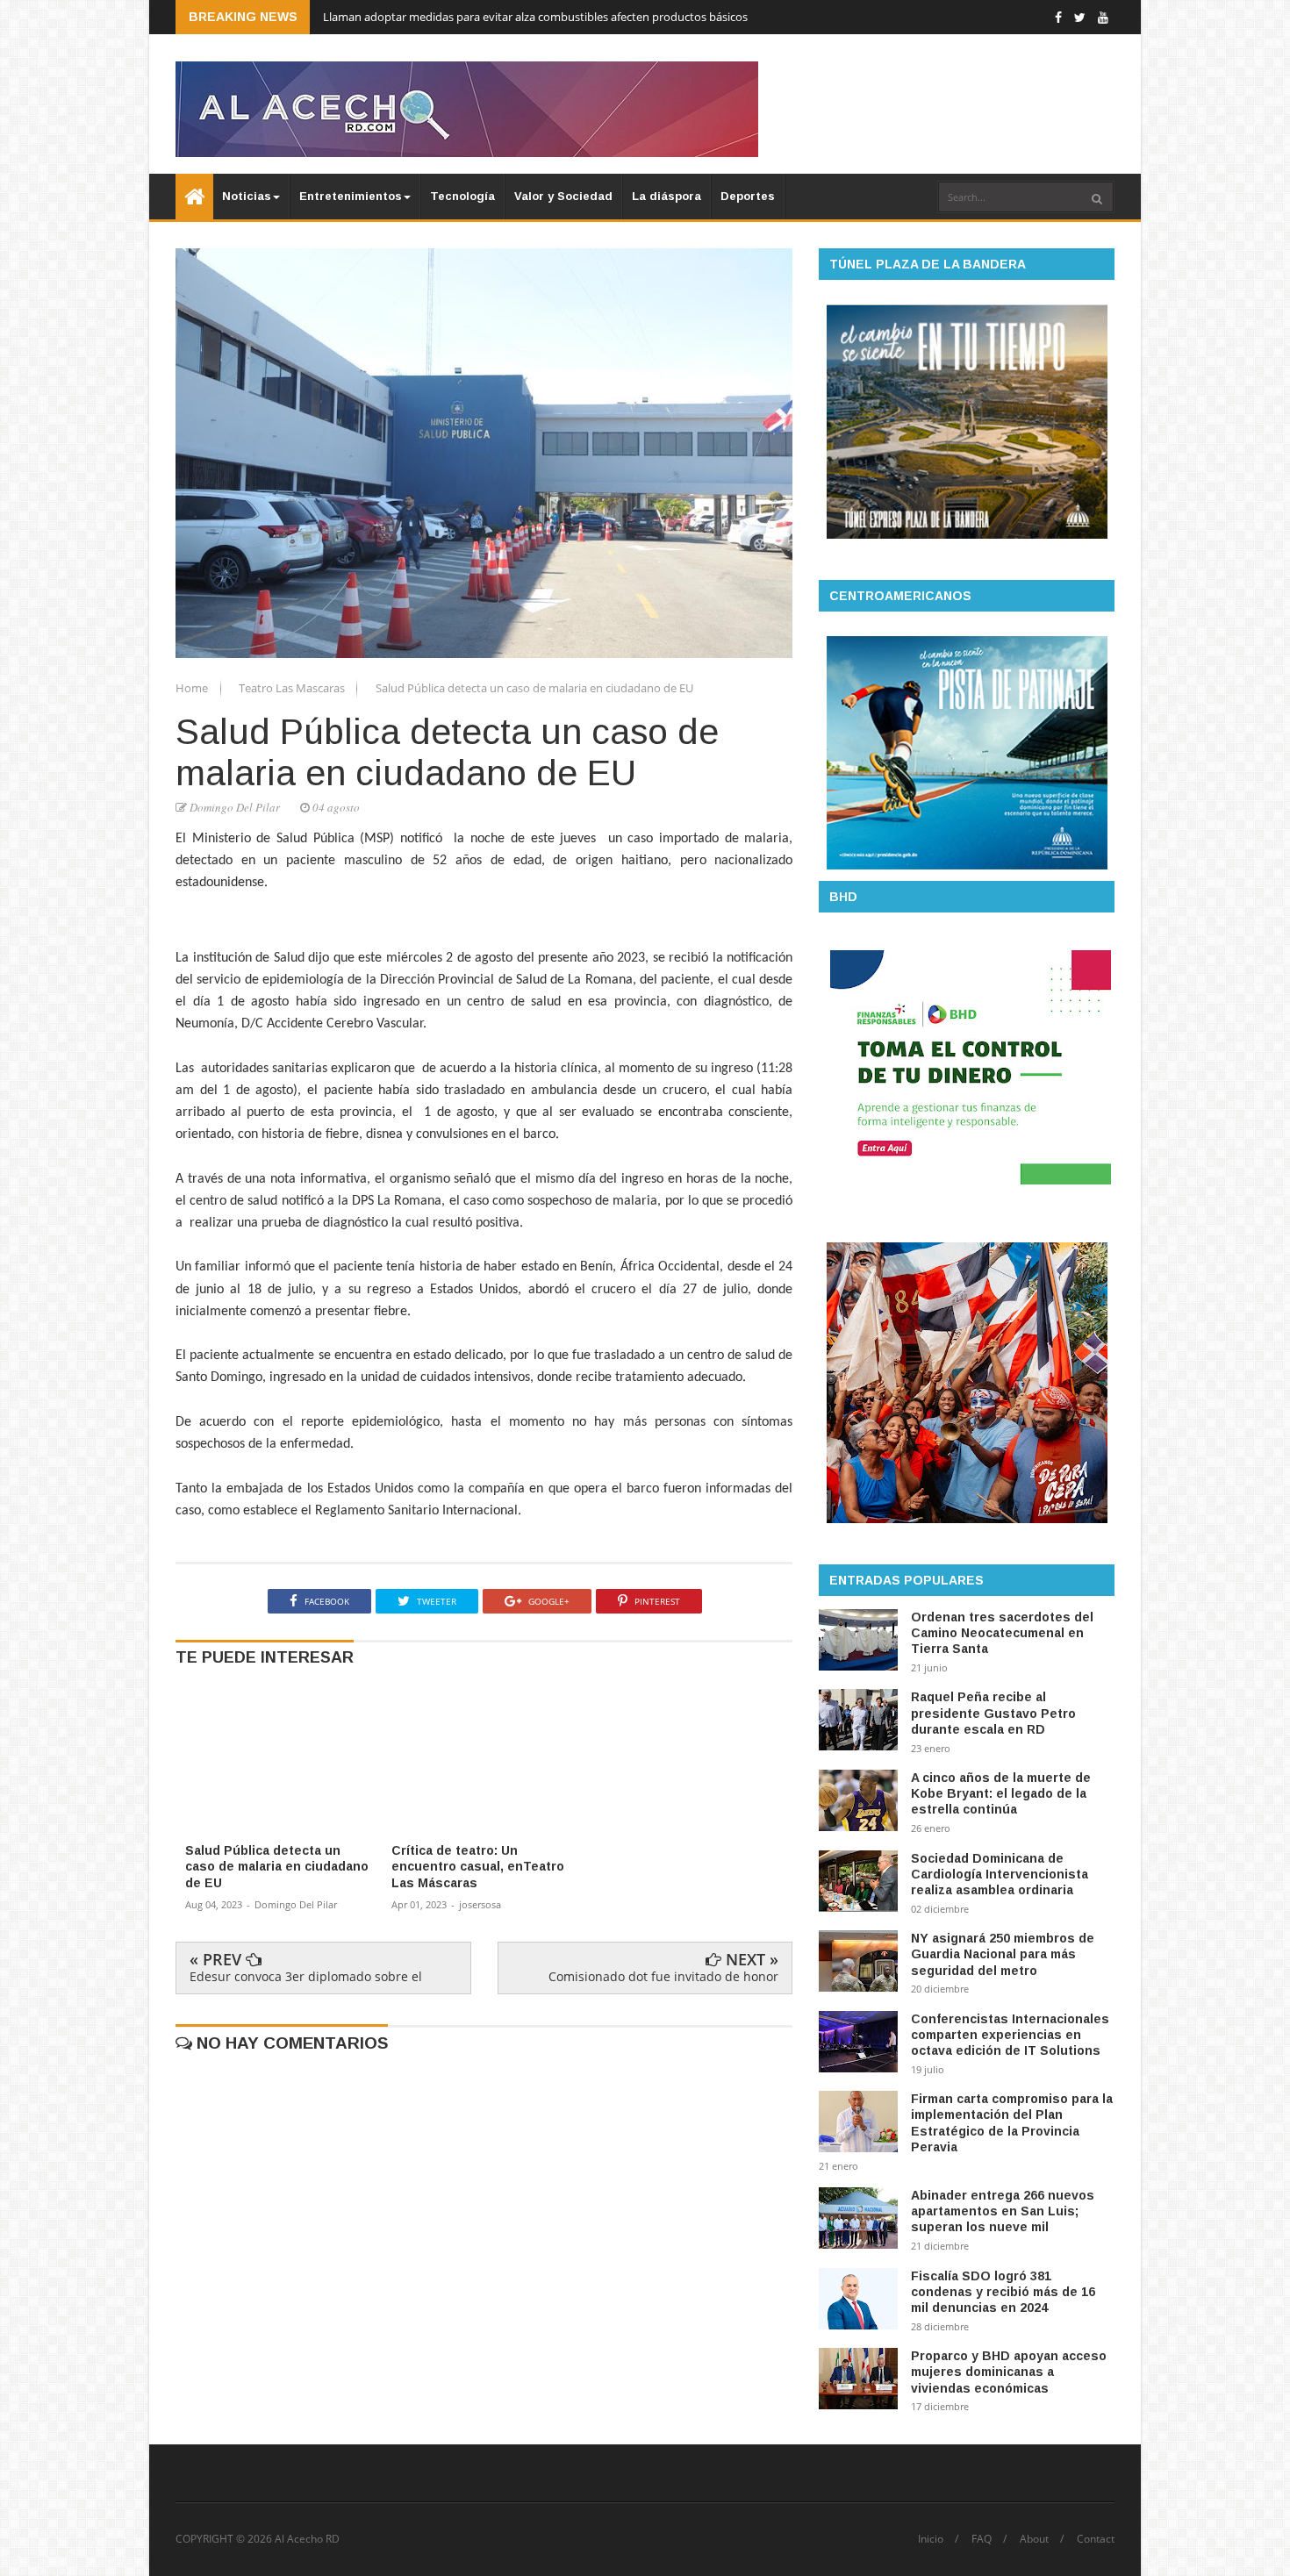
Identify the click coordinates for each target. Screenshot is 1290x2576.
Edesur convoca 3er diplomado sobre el (306, 1976)
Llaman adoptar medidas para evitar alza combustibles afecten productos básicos (535, 17)
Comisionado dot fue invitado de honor (663, 1976)
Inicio (931, 2539)
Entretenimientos (351, 196)
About (1034, 2539)
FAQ (982, 2539)
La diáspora (666, 196)
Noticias (247, 196)
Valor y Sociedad (563, 196)
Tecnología (462, 196)
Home (193, 688)
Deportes (748, 196)
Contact (1096, 2539)
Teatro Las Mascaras (293, 688)
